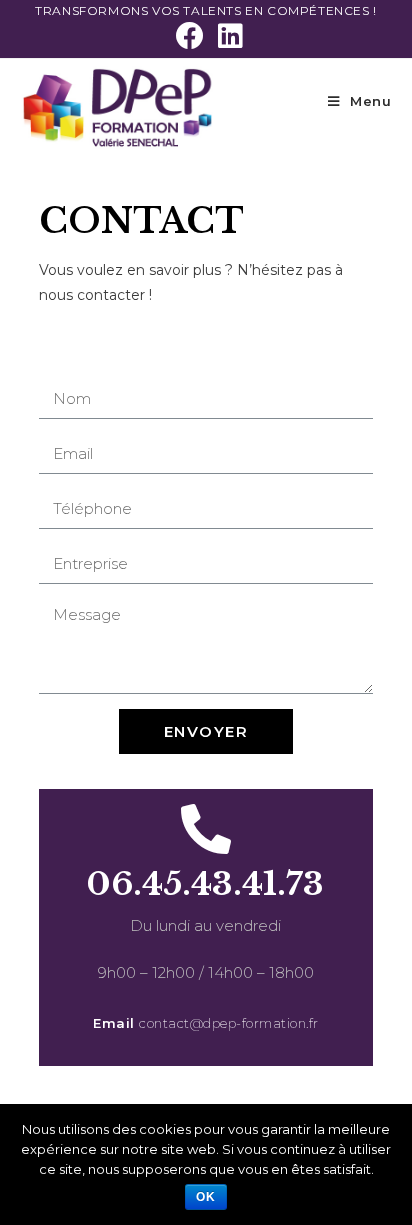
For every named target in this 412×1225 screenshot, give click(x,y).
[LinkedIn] (227, 36)
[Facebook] (190, 36)
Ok (206, 1197)
